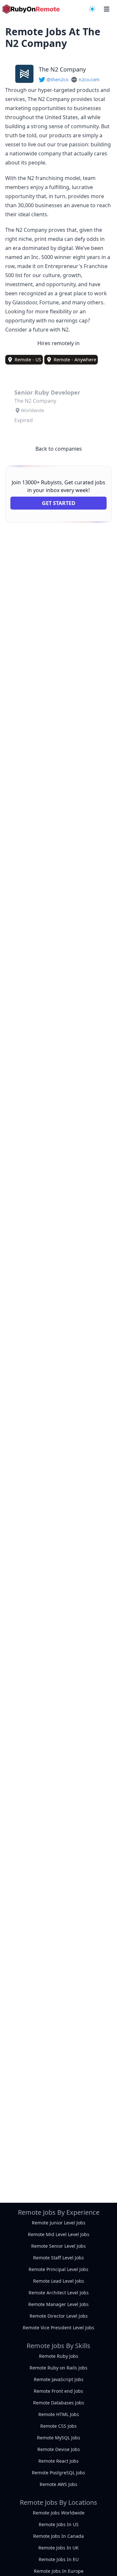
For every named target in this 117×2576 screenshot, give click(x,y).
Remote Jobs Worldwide (59, 2513)
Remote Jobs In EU (59, 2559)
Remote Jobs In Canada (58, 2536)
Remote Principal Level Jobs (58, 2269)
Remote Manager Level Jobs (58, 2304)
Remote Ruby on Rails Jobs (58, 2368)
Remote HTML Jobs (59, 2414)
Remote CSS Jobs (58, 2426)
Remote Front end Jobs (58, 2391)
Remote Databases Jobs (59, 2403)
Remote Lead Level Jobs (59, 2281)
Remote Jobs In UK (58, 2548)
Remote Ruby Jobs (59, 2356)
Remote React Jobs (58, 2461)
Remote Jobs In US (59, 2524)
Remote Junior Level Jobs (59, 2223)
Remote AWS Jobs (58, 2484)
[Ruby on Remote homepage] (31, 9)
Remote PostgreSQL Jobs (58, 2473)
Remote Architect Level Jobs (59, 2293)
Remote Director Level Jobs (59, 2316)
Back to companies (59, 449)
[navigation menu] (92, 9)
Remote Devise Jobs (59, 2449)
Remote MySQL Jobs (59, 2438)
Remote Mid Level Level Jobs (59, 2234)
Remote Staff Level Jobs (58, 2258)
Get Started (59, 503)
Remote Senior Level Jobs (58, 2246)
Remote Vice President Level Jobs (58, 2328)
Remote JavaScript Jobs (59, 2379)
